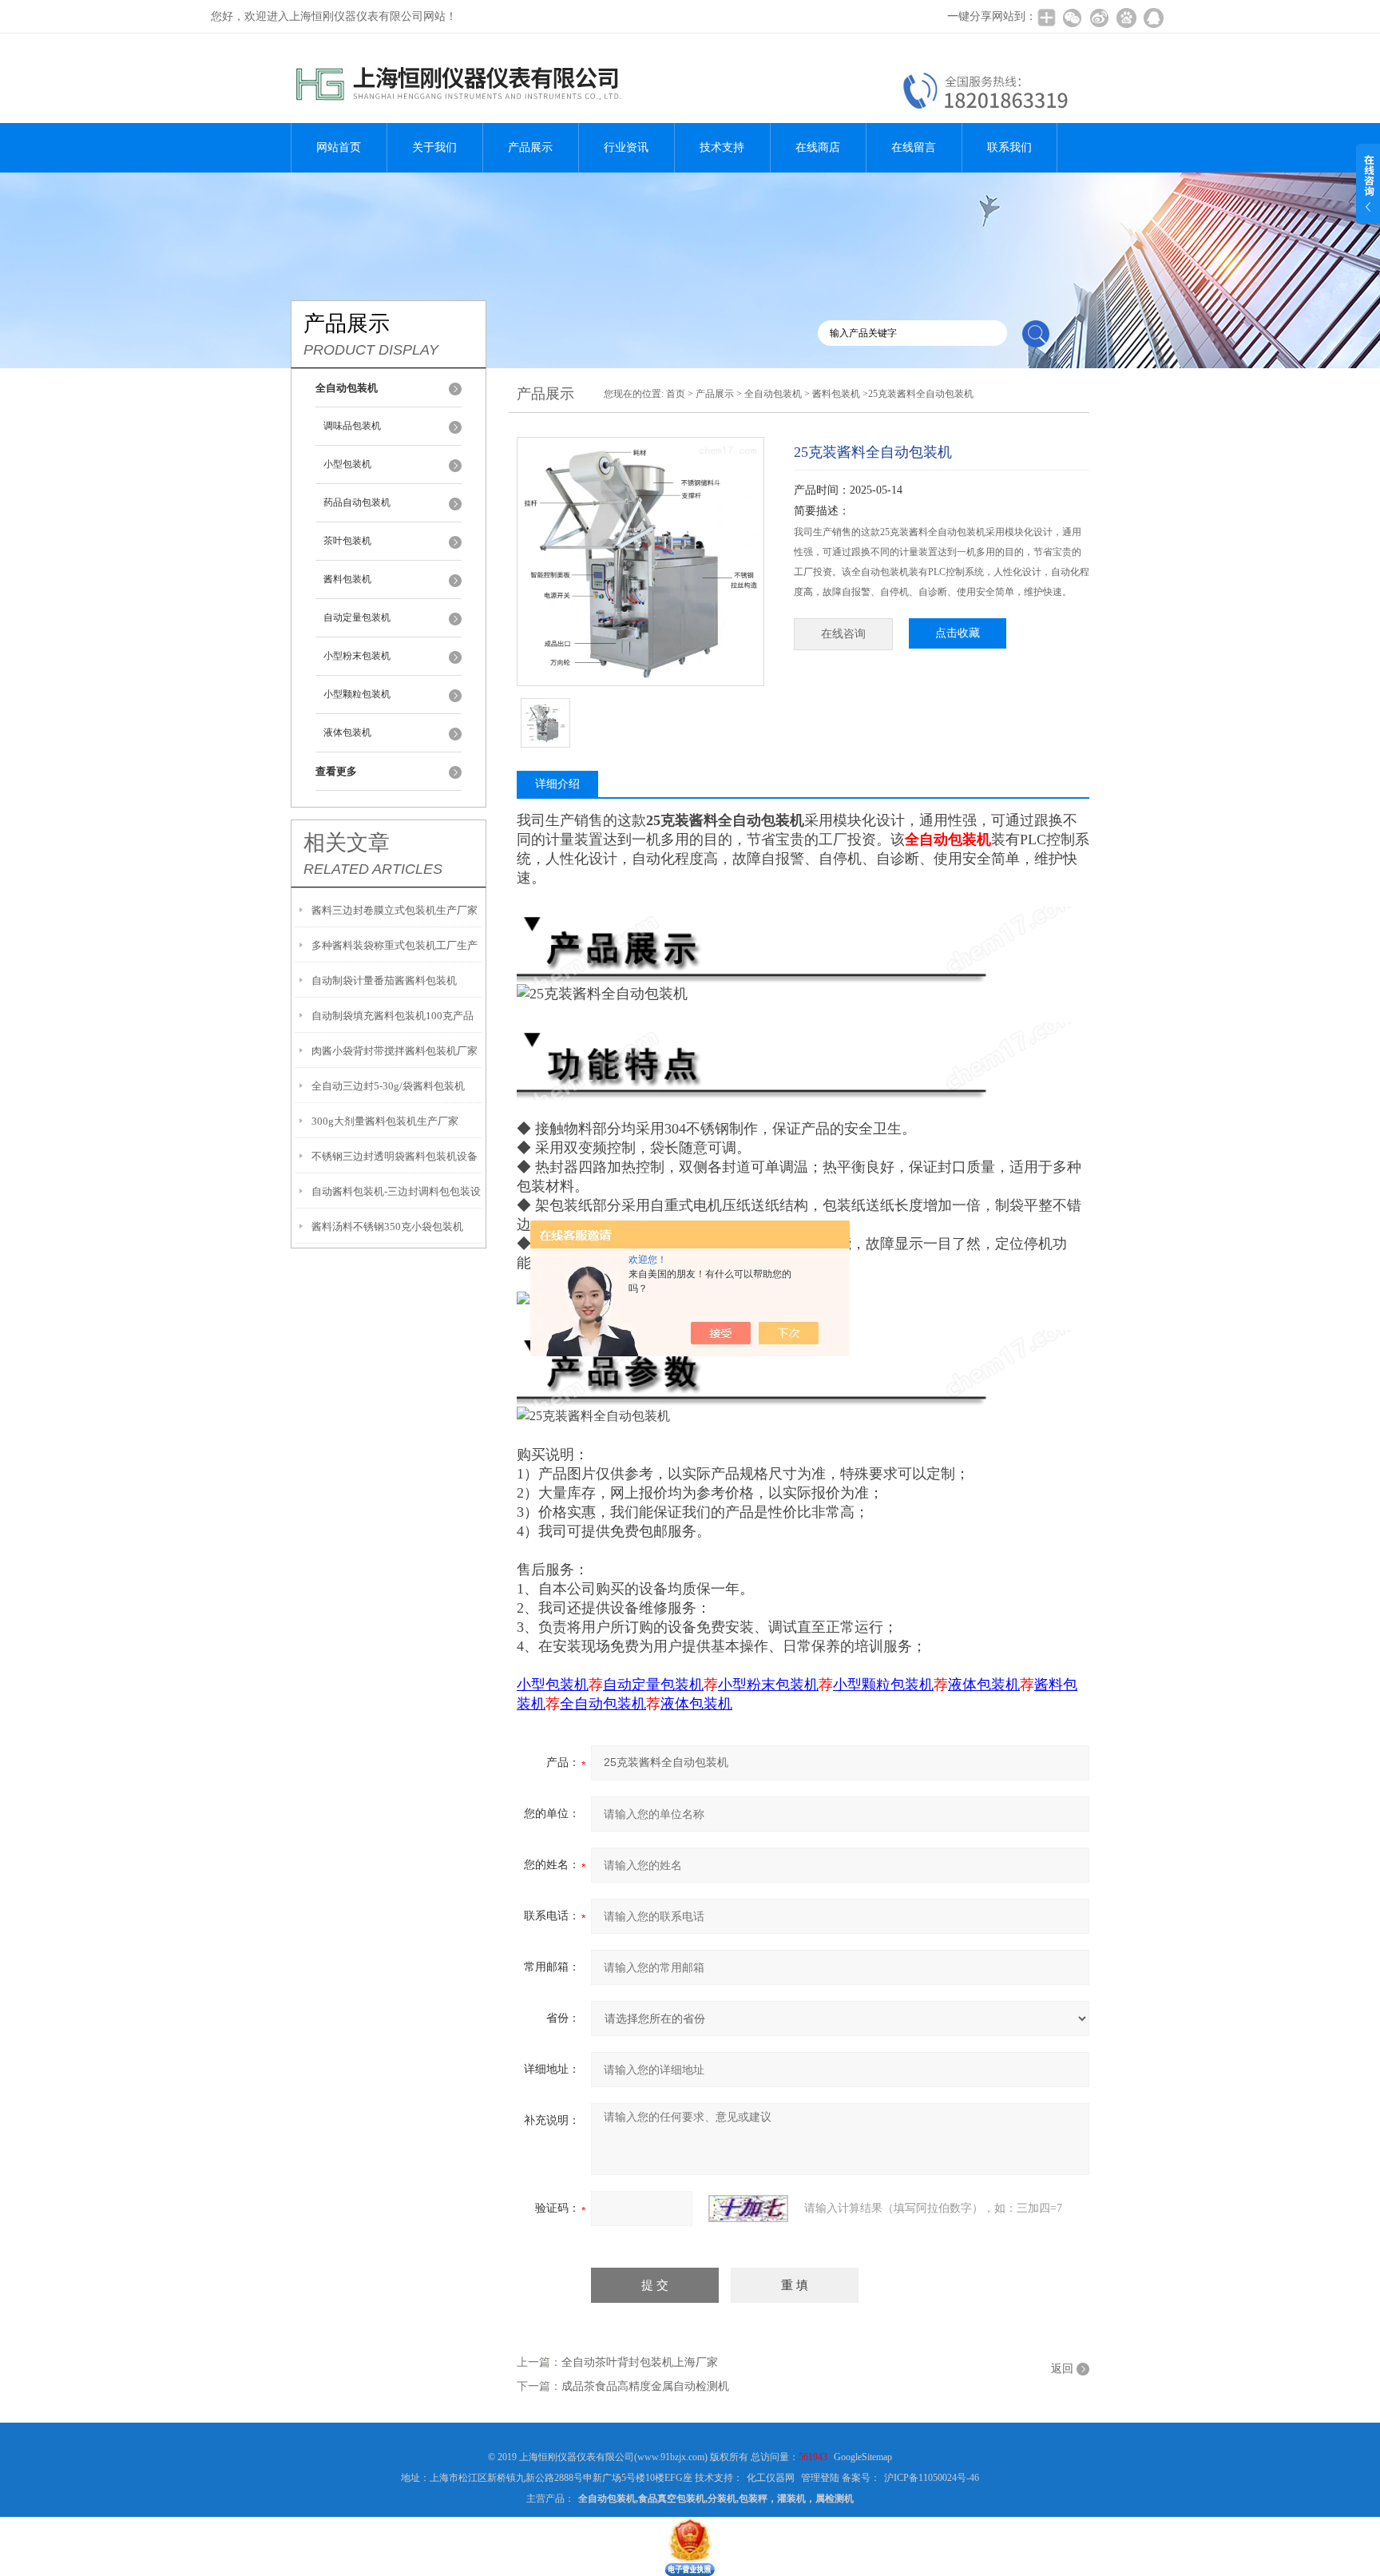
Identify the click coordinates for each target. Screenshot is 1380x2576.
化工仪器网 (771, 2478)
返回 (1062, 2369)
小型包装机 (347, 464)
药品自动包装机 (357, 502)
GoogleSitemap (863, 2457)
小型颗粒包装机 (357, 694)
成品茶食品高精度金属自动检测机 (645, 2386)
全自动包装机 (773, 394)
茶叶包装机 (347, 541)
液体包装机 (347, 732)
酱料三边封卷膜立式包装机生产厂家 (395, 910)
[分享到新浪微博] (1099, 18)
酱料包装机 (347, 579)
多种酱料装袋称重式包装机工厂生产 (395, 945)
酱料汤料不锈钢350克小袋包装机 (387, 1226)
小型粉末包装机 (357, 656)
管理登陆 (820, 2478)
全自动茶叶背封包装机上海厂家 (640, 2362)
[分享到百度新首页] (1126, 18)
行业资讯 (626, 147)
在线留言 (914, 147)
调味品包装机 (352, 426)
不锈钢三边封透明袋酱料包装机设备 (395, 1156)
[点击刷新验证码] (748, 2209)
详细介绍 (557, 784)
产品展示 (530, 147)
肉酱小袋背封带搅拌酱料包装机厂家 (395, 1051)
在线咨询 (843, 634)
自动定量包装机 (357, 617)
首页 (676, 394)
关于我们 (434, 147)
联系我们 (1009, 147)
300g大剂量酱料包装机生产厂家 (385, 1121)
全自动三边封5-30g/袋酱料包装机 (388, 1086)
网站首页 (339, 147)
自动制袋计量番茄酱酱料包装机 (384, 980)
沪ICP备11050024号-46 (932, 2478)
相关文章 (347, 843)
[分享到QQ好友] (1153, 18)
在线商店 (818, 147)
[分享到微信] (1072, 18)
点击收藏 (958, 633)
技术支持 (722, 147)
